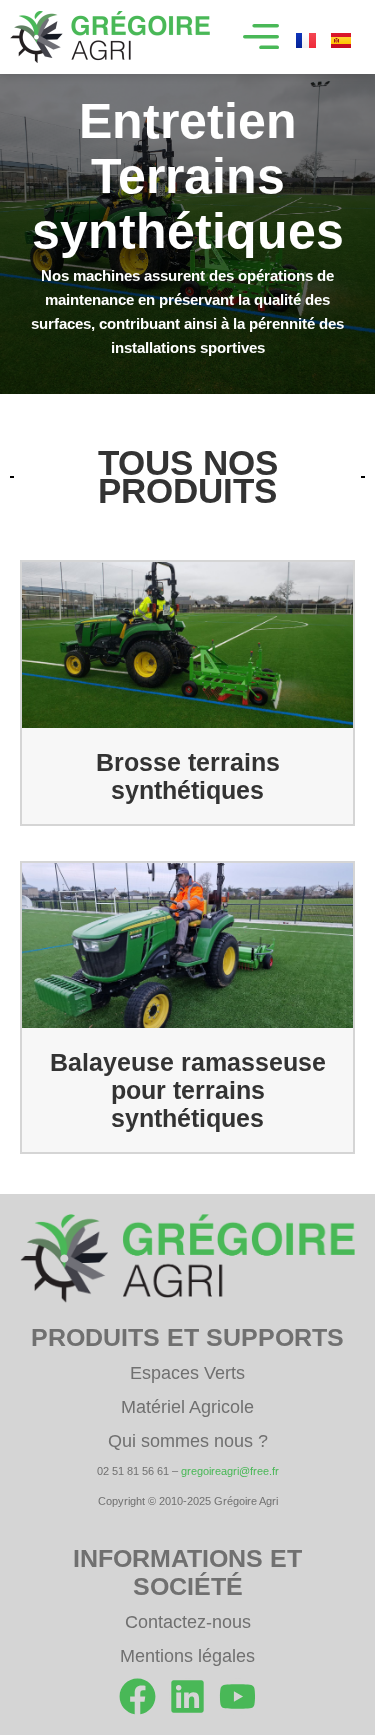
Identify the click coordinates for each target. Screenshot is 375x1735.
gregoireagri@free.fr (230, 1471)
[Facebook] (137, 1696)
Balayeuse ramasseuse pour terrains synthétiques (188, 1090)
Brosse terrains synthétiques (188, 776)
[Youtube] (237, 1696)
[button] (261, 37)
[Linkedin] (187, 1696)
